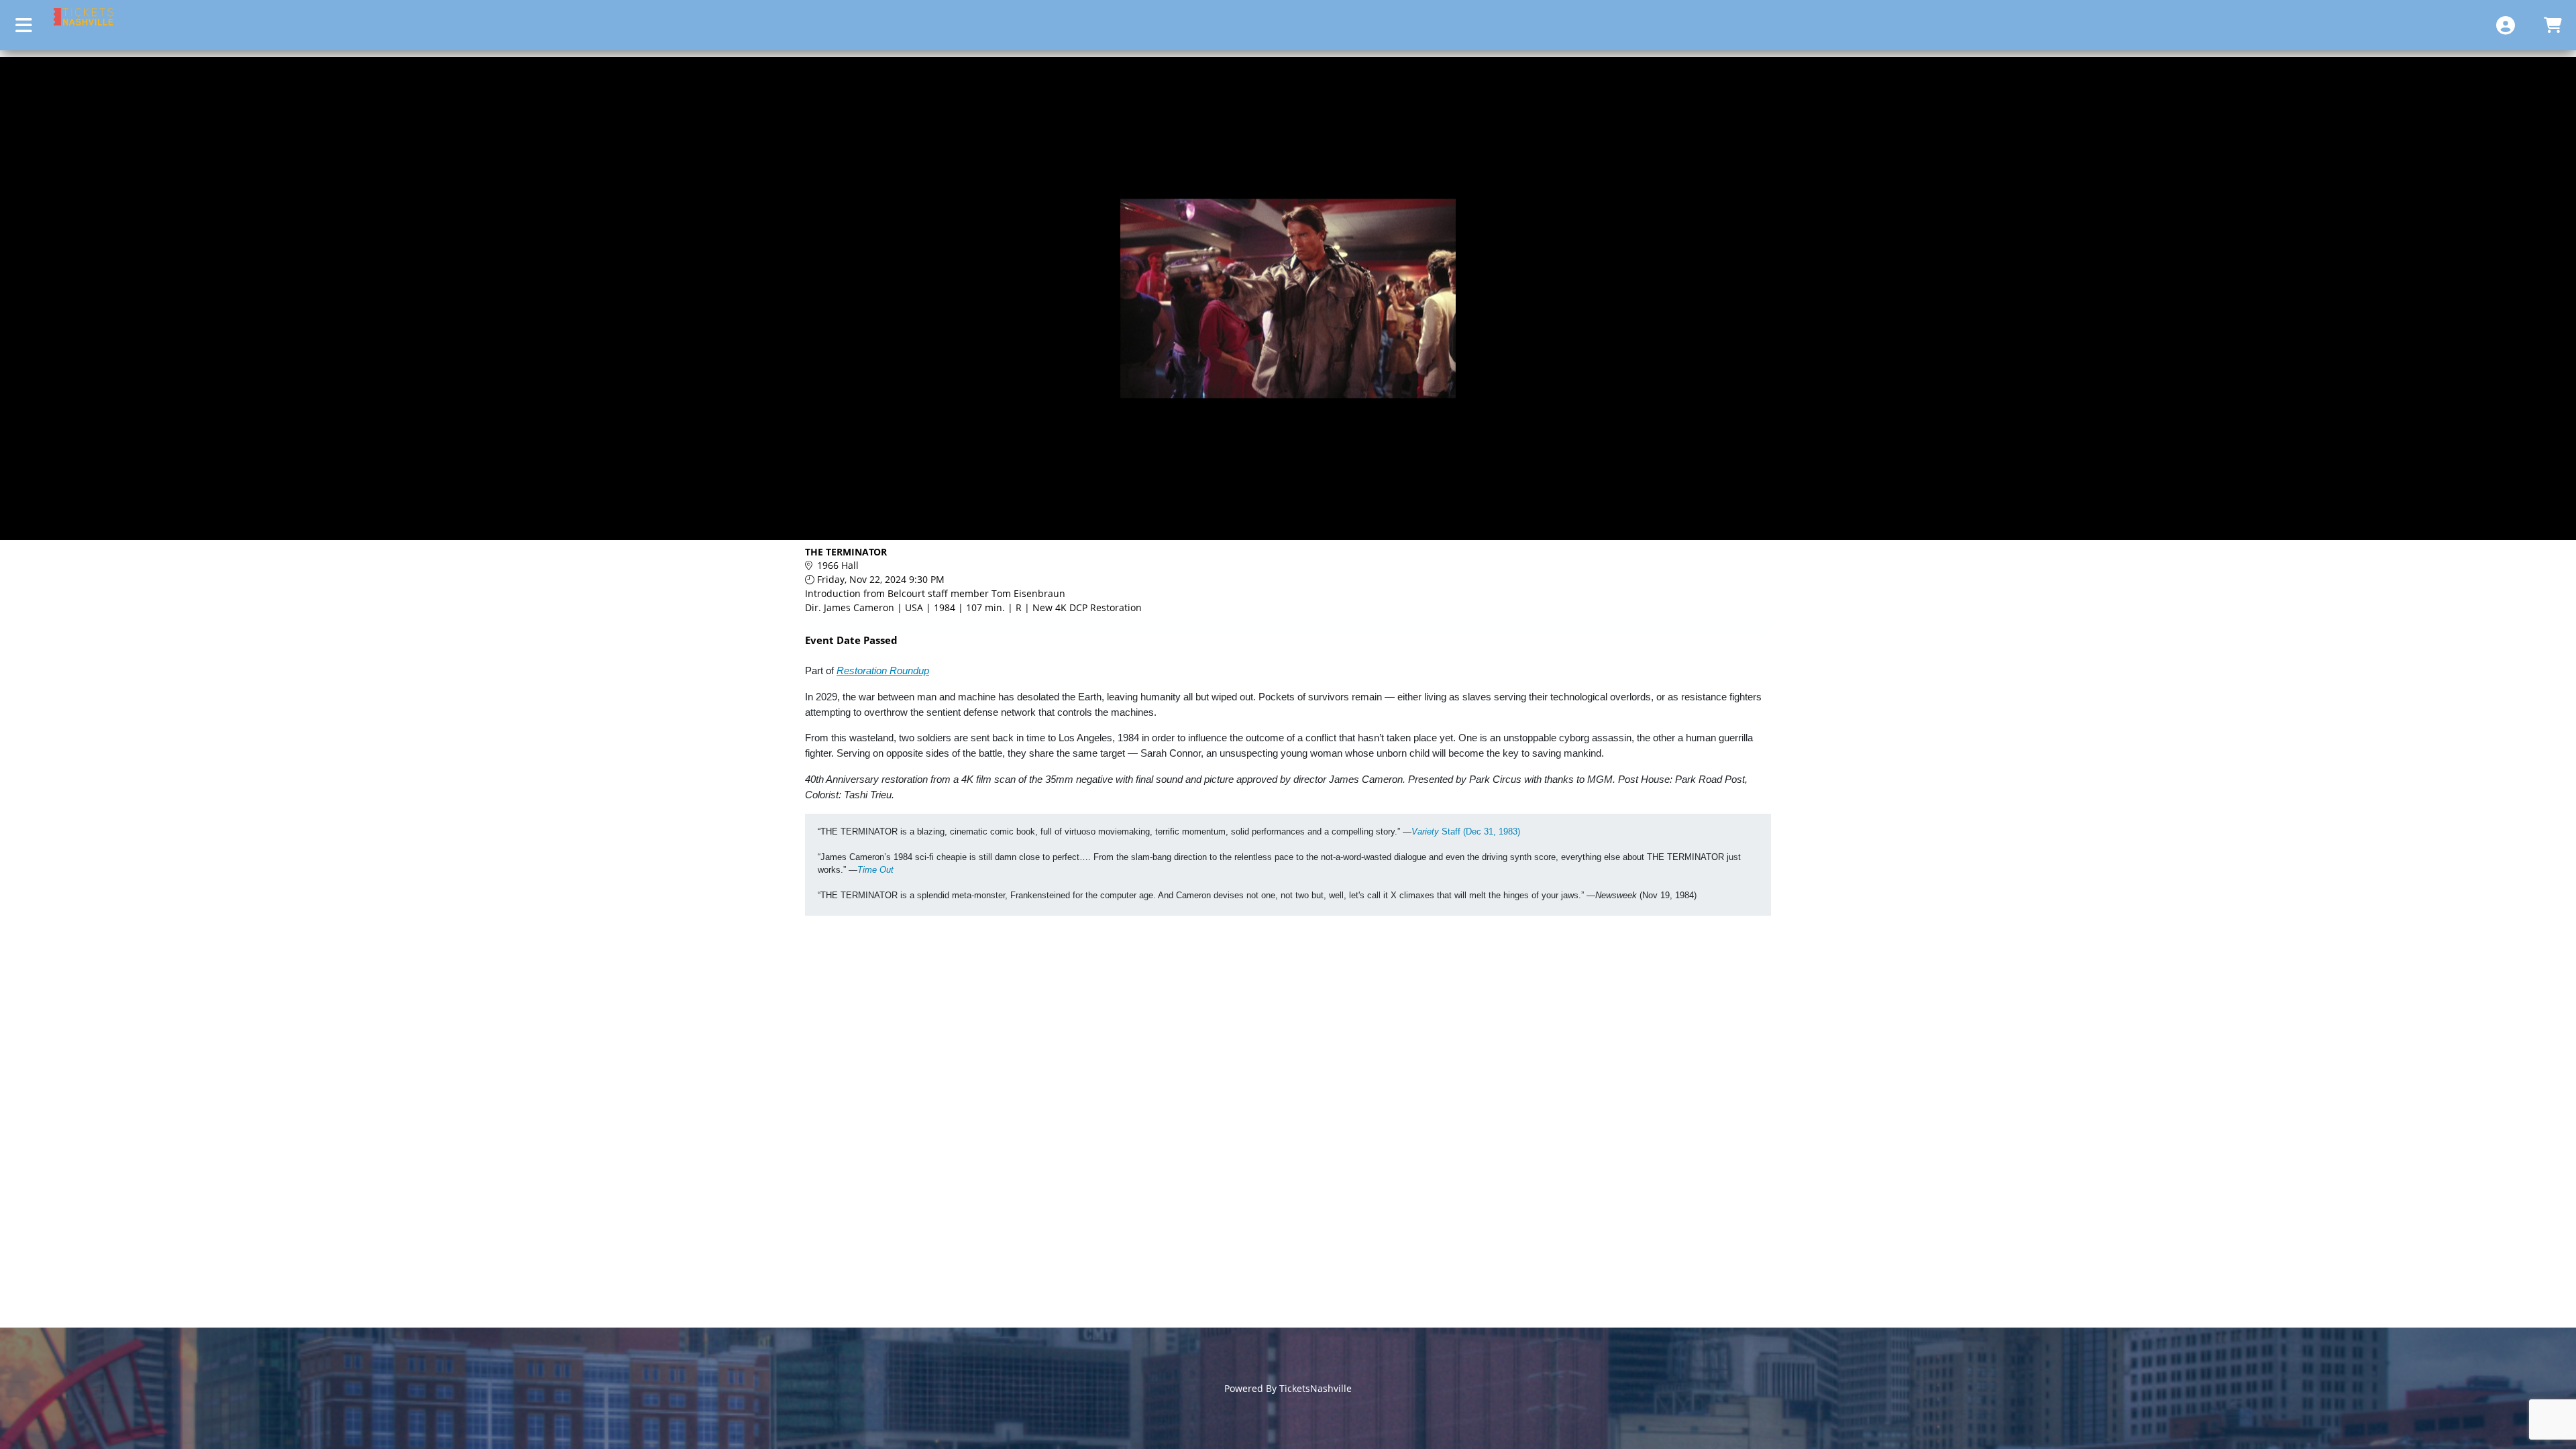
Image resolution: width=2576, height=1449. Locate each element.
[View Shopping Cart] (2553, 25)
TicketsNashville (1316, 1388)
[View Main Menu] (23, 25)
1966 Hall (838, 565)
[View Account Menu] (2506, 25)
